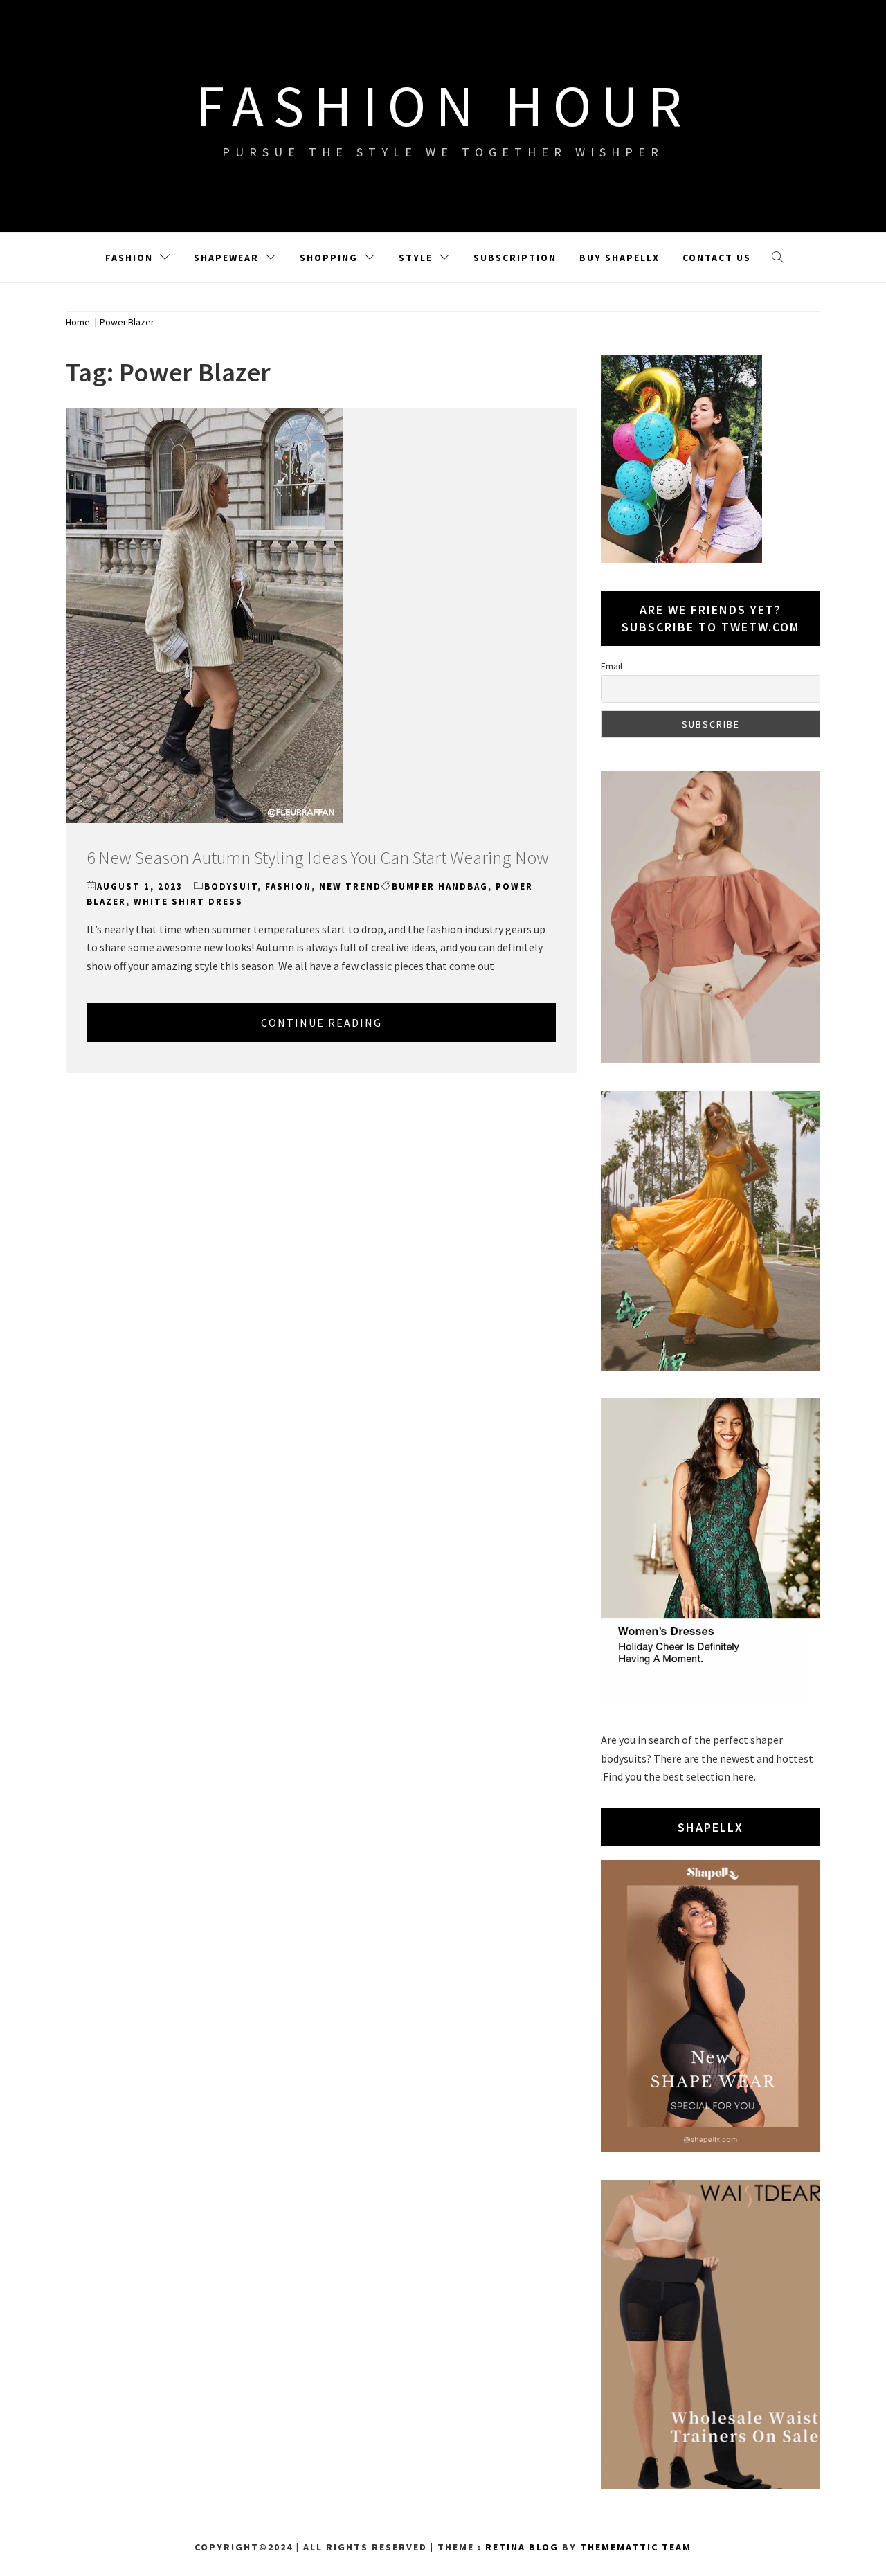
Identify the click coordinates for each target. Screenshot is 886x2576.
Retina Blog (522, 2547)
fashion (288, 886)
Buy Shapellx (620, 258)
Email (612, 666)
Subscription (515, 258)
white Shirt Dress (188, 902)
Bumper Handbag (440, 886)
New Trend (350, 886)
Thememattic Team (636, 2547)
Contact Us (717, 258)
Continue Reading (322, 1023)
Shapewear (226, 258)
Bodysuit (231, 886)
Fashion (129, 258)
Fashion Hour (443, 105)
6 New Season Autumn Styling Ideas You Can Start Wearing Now (318, 857)
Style (416, 258)
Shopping (329, 258)
